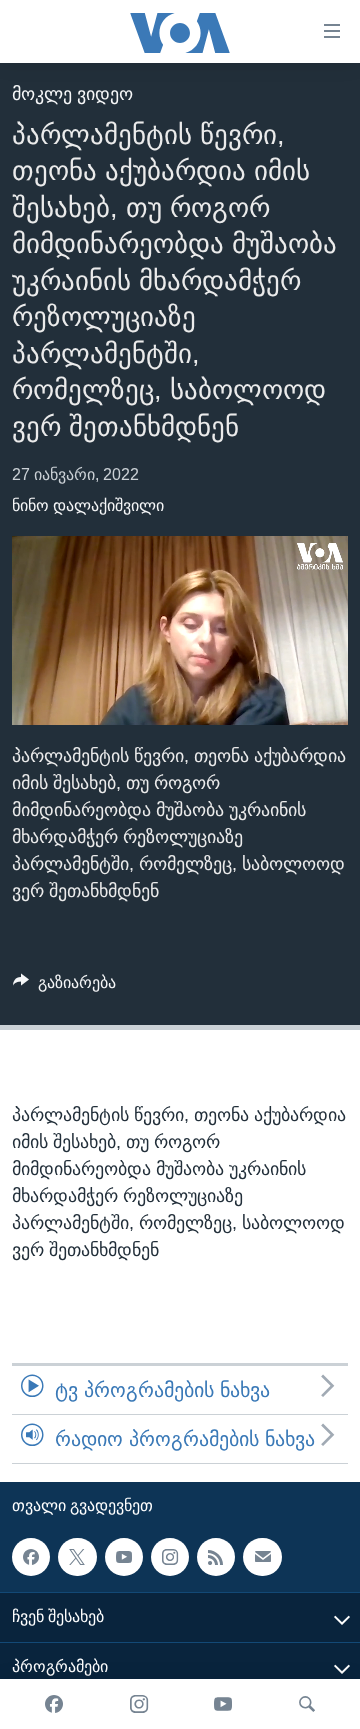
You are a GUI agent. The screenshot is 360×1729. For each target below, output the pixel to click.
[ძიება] (307, 1704)
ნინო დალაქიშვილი (88, 505)
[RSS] (216, 1557)
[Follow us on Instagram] (170, 1557)
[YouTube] (223, 1704)
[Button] (64, 987)
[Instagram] (139, 1704)
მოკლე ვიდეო (72, 94)
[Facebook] (54, 1704)
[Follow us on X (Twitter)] (77, 1557)
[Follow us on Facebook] (31, 1557)
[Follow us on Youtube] (124, 1557)
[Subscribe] (262, 1557)
